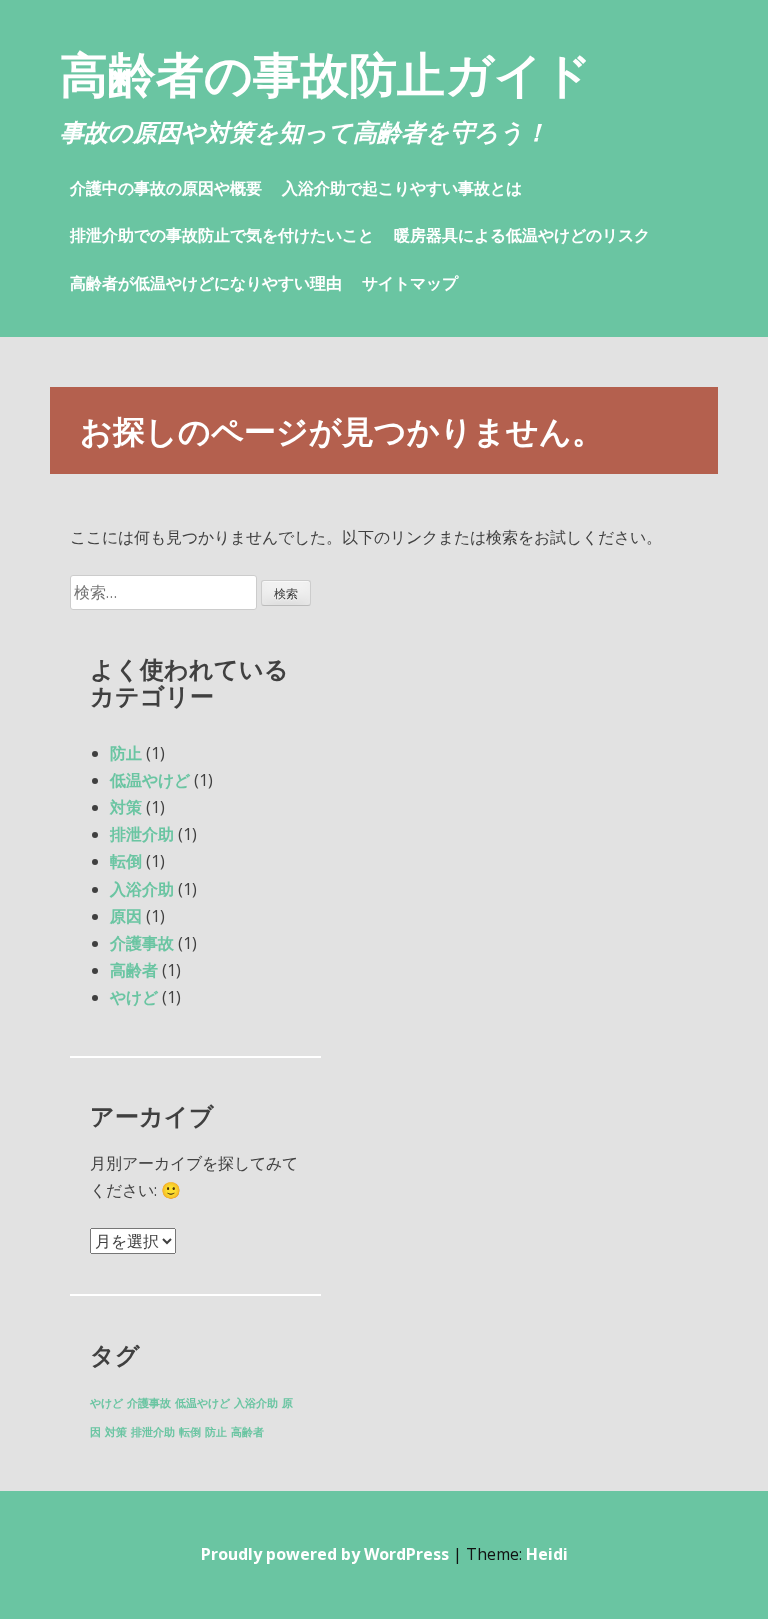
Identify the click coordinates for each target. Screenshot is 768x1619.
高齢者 (134, 970)
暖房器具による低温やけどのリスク (522, 235)
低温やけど (150, 780)
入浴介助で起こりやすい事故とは (402, 188)
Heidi (547, 1554)
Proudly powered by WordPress (325, 1554)
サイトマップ (410, 283)
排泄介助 (142, 834)
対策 (126, 807)
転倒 (126, 861)
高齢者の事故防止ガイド (326, 73)
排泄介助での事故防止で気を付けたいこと (222, 235)
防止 (126, 753)
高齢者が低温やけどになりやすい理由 (206, 283)
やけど (134, 997)
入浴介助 (142, 889)
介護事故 (142, 943)
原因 (126, 916)
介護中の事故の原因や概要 (166, 188)
